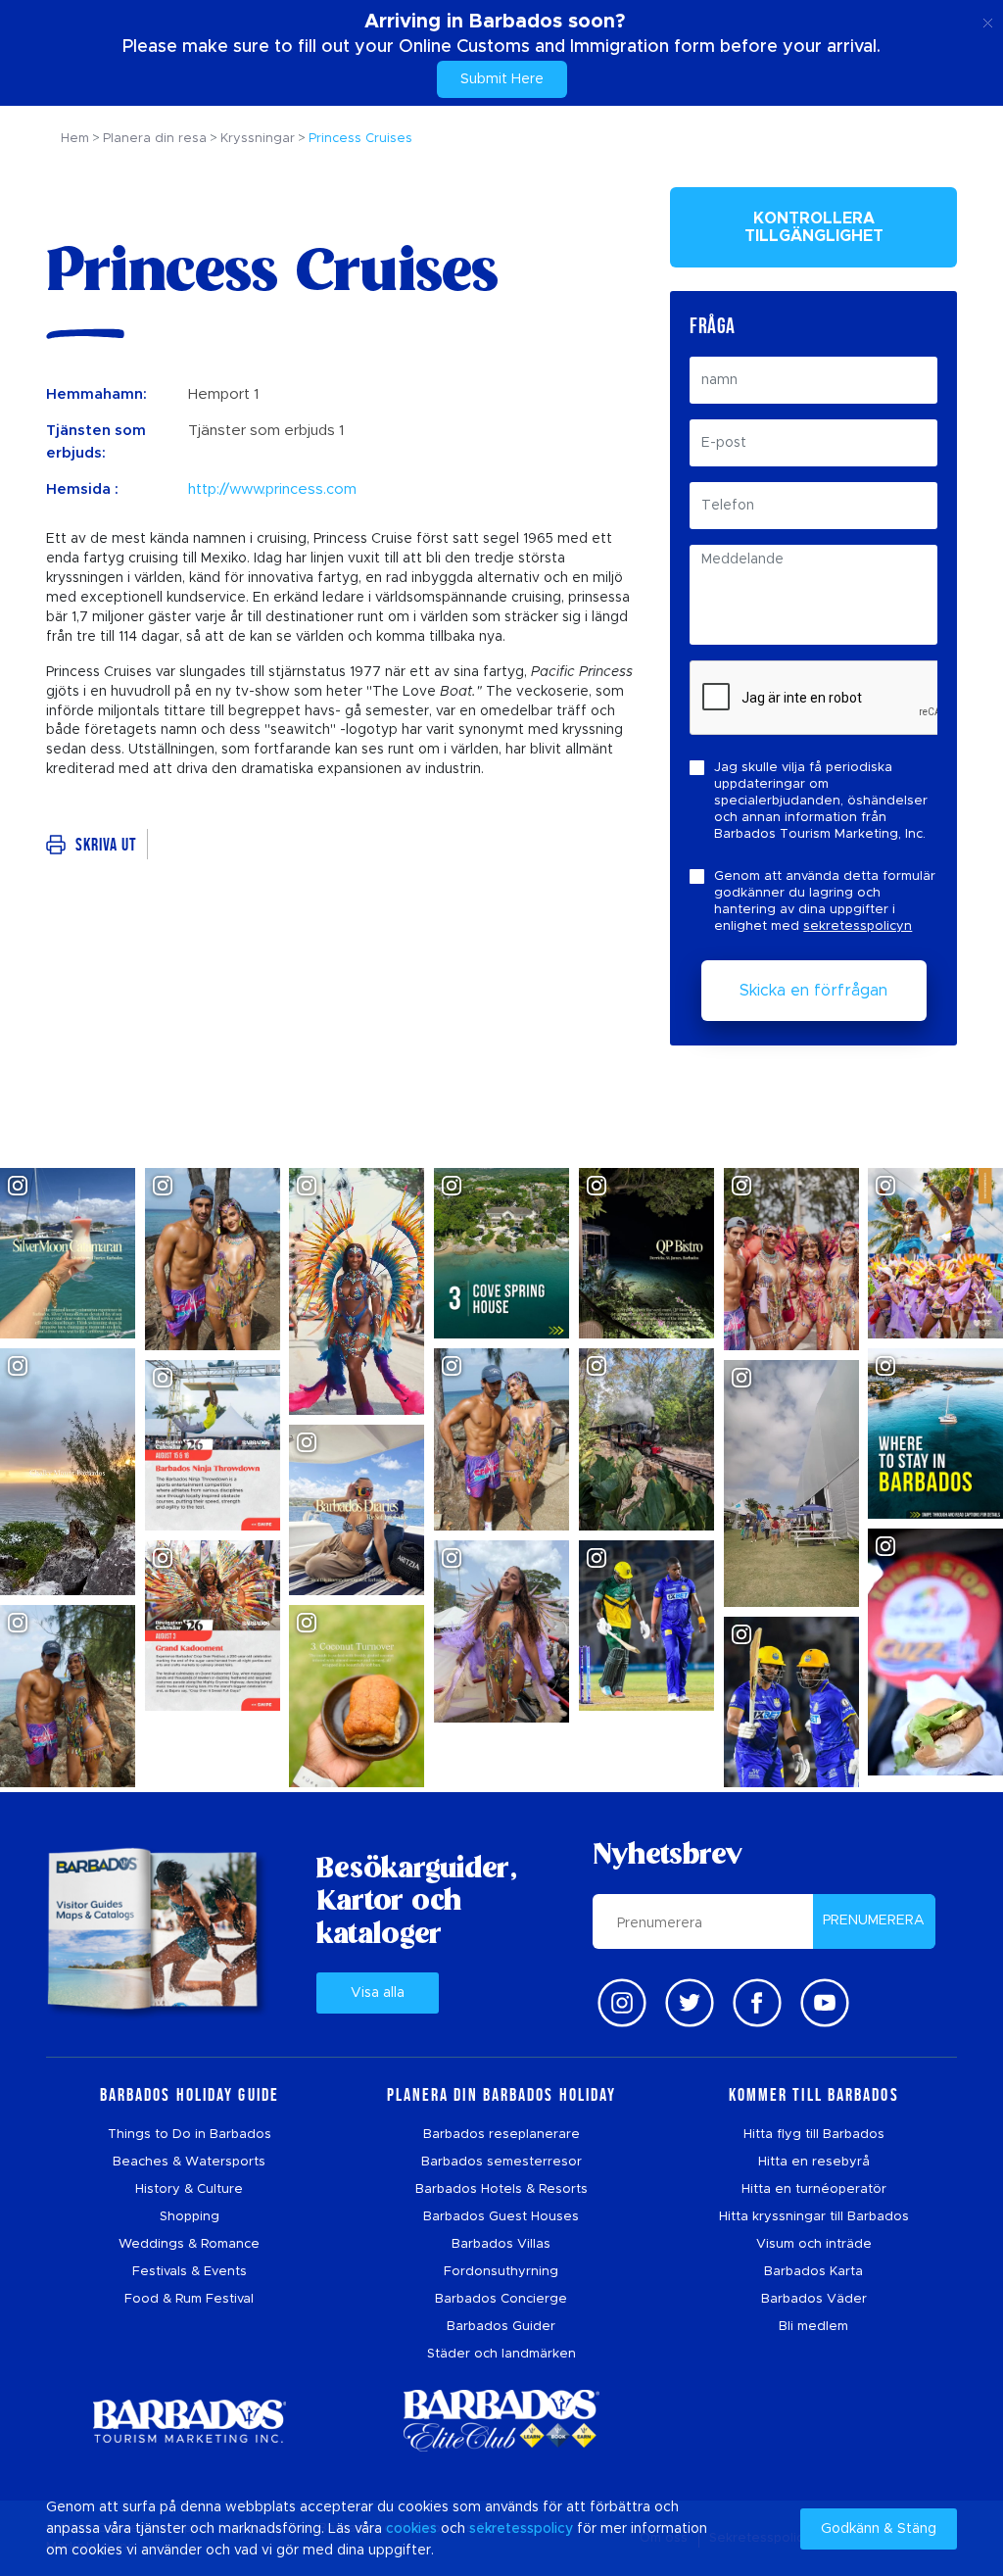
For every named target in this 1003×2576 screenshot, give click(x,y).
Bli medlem (813, 2327)
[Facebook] (757, 2003)
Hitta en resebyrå (814, 2162)
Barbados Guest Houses (501, 2217)
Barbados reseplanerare (501, 2135)
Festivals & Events (190, 2272)
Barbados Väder (814, 2299)
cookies (411, 2529)
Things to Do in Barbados (190, 2135)
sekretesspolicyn (858, 926)
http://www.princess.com (272, 489)
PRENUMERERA (874, 1920)
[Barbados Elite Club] (501, 2421)
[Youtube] (825, 2003)
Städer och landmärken (501, 2354)
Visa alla (378, 1993)
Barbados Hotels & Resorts (501, 2189)
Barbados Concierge (501, 2299)
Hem (75, 139)
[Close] (988, 20)
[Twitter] (690, 2003)
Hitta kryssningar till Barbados (814, 2217)
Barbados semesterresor (501, 2162)
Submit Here (502, 79)
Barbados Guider (501, 2327)
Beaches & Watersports (189, 2162)
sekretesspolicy (521, 2529)
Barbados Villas (501, 2244)
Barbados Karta (813, 2272)
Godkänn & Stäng (879, 2529)
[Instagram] (622, 2003)
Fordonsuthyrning (501, 2272)
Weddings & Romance (189, 2244)
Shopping (190, 2217)
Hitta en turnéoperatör (814, 2189)
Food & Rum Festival (189, 2299)
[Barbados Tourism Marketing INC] (189, 2421)
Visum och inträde (814, 2244)
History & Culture (189, 2189)
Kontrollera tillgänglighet (814, 227)
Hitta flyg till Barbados (814, 2135)
